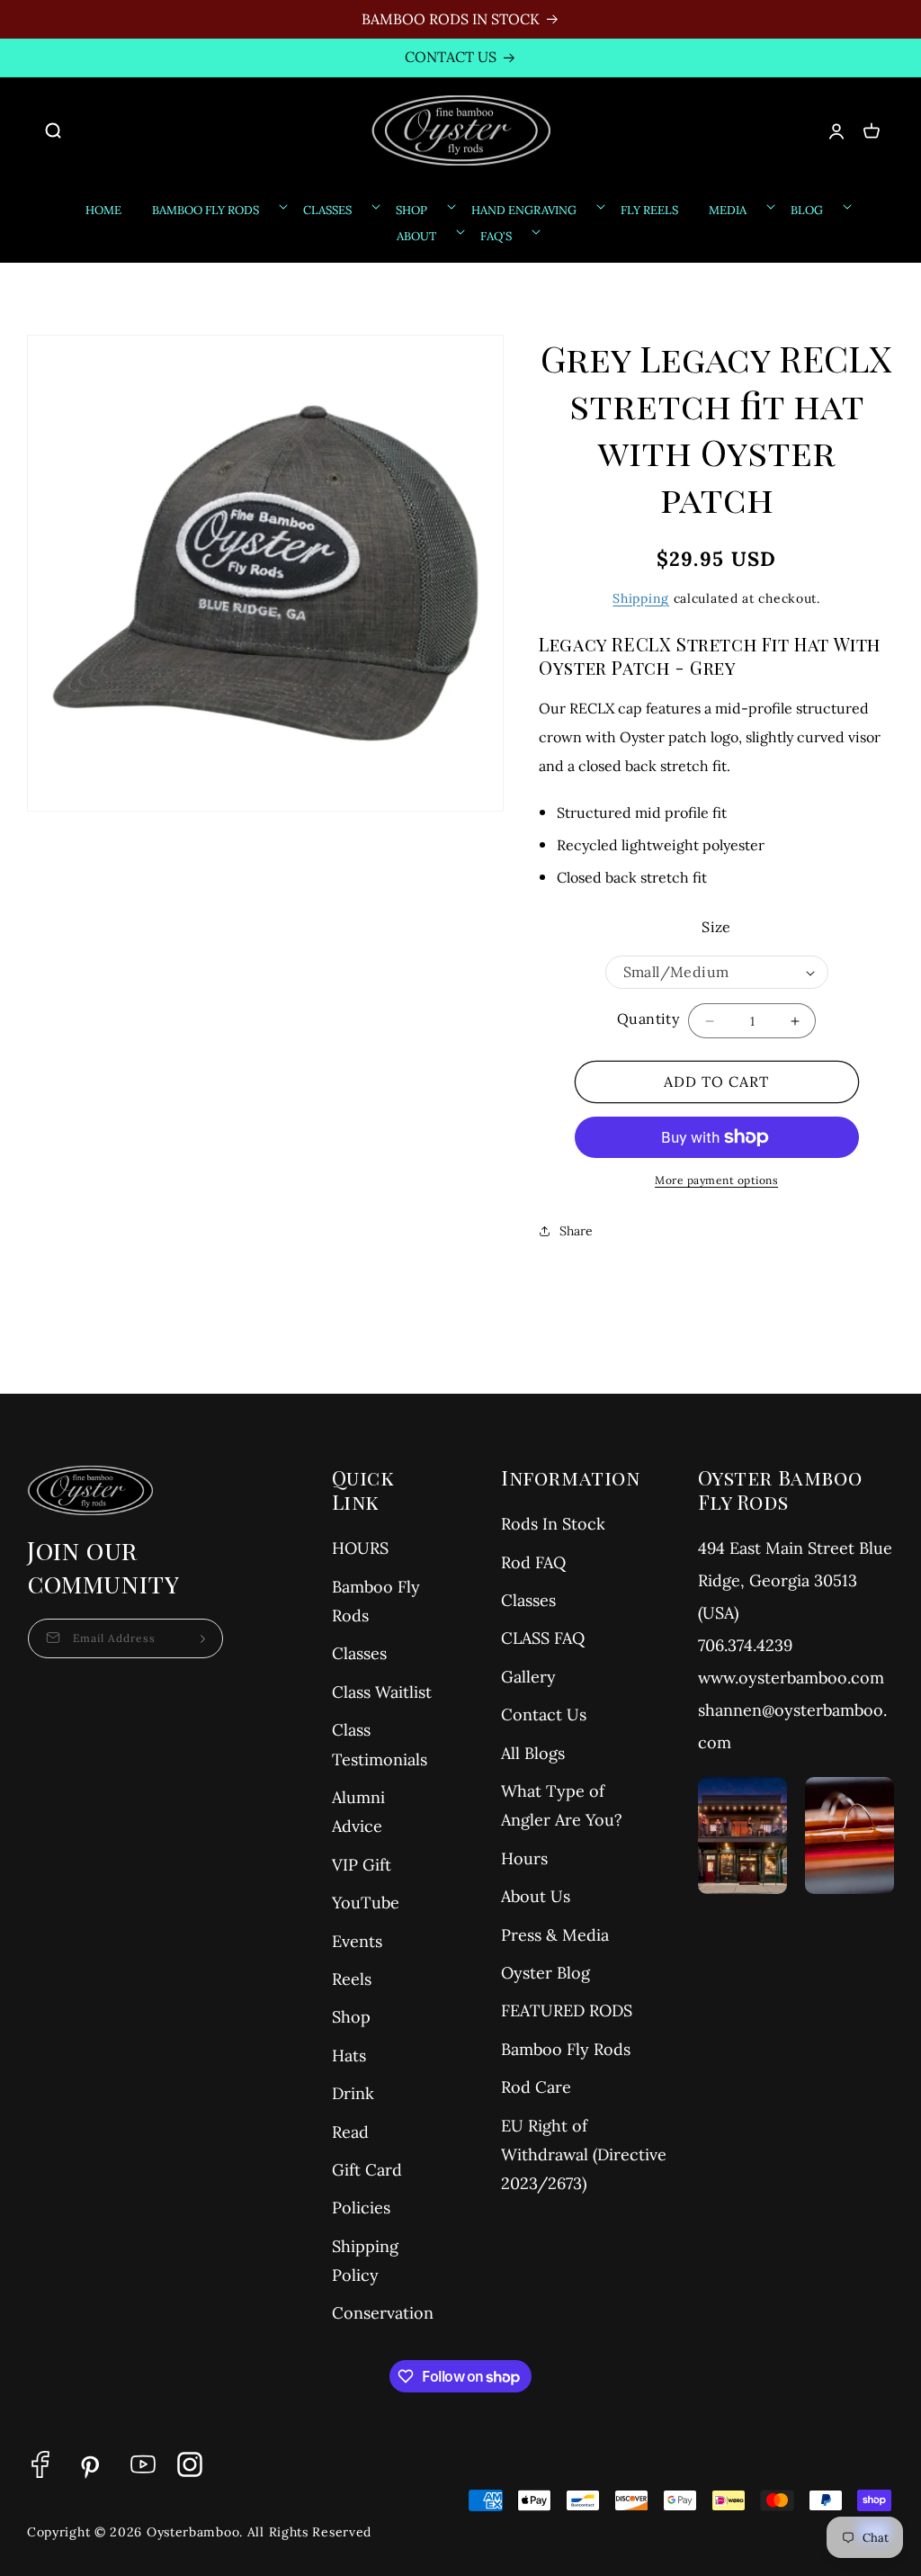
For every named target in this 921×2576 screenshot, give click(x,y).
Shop (351, 2017)
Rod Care (536, 2087)
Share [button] (576, 1231)
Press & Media (555, 1935)
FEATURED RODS (567, 2011)
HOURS (360, 1548)
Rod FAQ (533, 1562)
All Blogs (533, 1753)
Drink (353, 2093)
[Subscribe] (203, 1638)
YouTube (366, 1903)
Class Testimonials (380, 1744)
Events (357, 1941)
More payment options (716, 1180)
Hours (524, 1858)
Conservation (383, 2313)
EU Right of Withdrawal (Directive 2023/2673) (584, 2155)
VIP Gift (362, 1865)
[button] (63, 130)
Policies (361, 2208)
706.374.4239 (745, 1645)
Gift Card (367, 2170)
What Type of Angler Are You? (562, 1805)
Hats (349, 2055)
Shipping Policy (365, 2261)
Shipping (641, 598)
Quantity (648, 1019)
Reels (352, 1979)
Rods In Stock (553, 1524)
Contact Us (544, 1714)
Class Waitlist (382, 1692)
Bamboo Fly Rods (376, 1601)
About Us (536, 1896)
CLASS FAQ (543, 1638)
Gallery (528, 1677)
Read (350, 2132)
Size (716, 927)
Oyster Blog (545, 1973)
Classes (359, 1653)
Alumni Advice (358, 1812)
